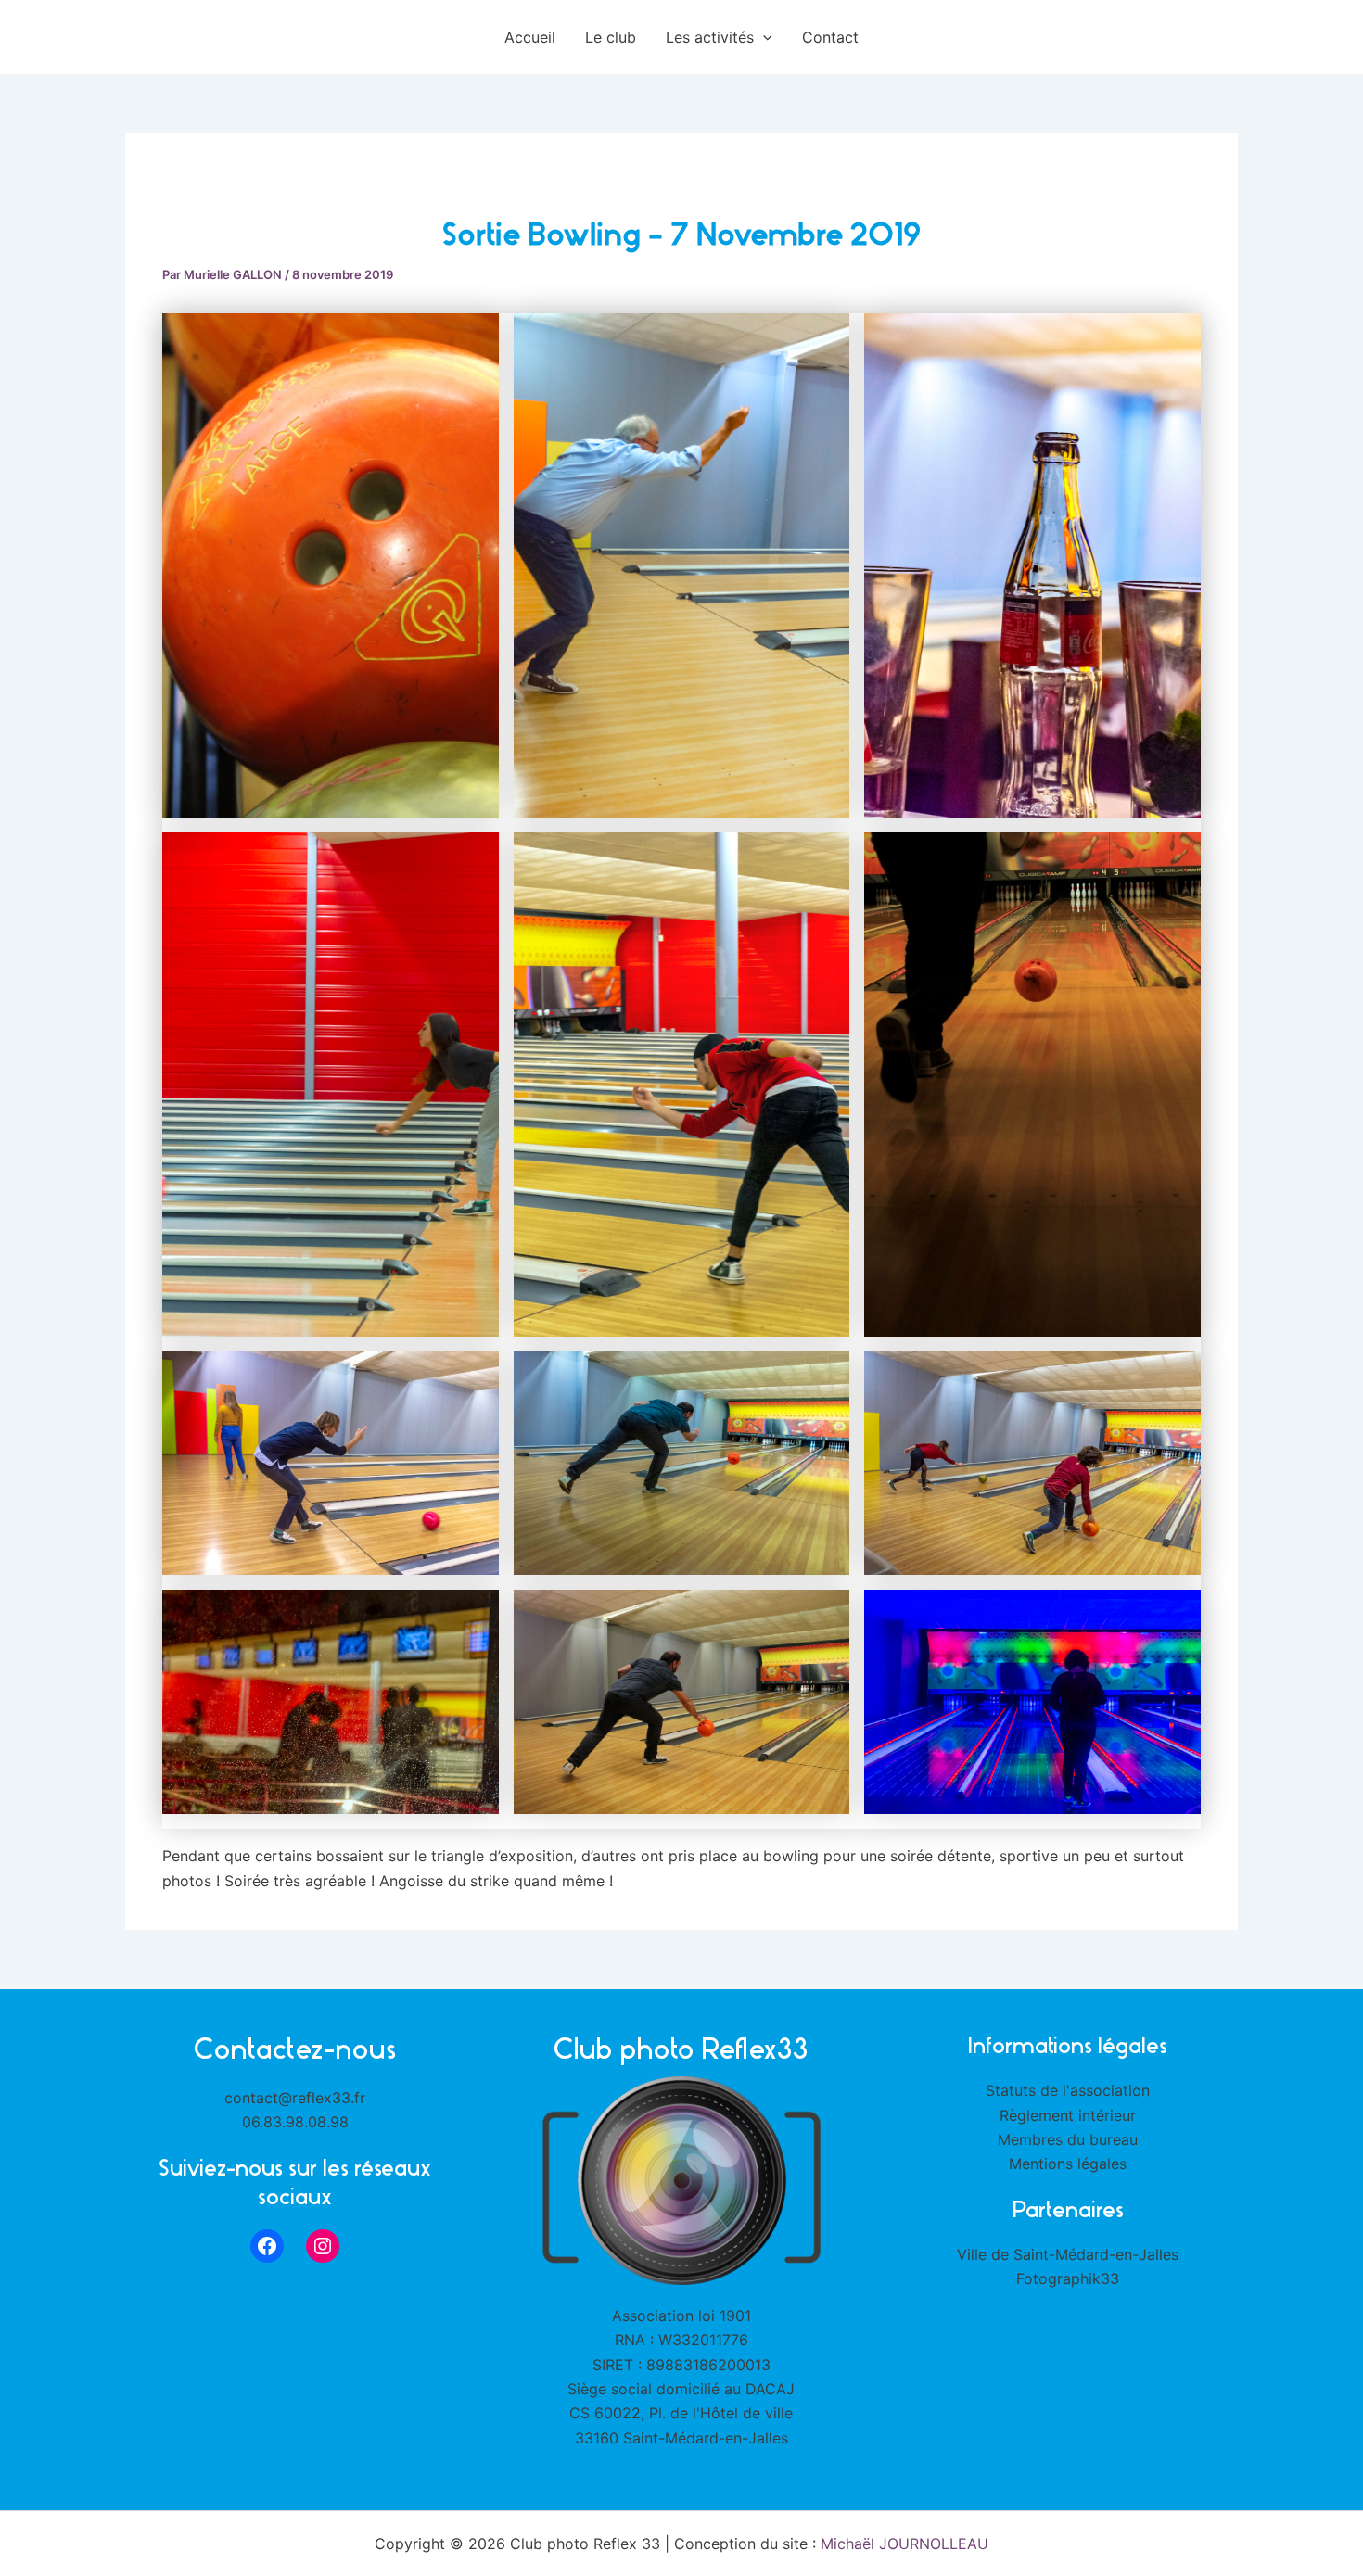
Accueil (530, 37)
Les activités (710, 37)
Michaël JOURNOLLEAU (904, 2544)
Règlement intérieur (1068, 2115)
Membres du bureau (1068, 2139)
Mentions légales (1068, 2164)
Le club (611, 37)
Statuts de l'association (1068, 2090)
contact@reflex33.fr (295, 2098)
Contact (830, 37)
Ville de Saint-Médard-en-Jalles (1068, 2254)
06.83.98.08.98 (295, 2122)
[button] (763, 37)
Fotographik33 (1068, 2278)
